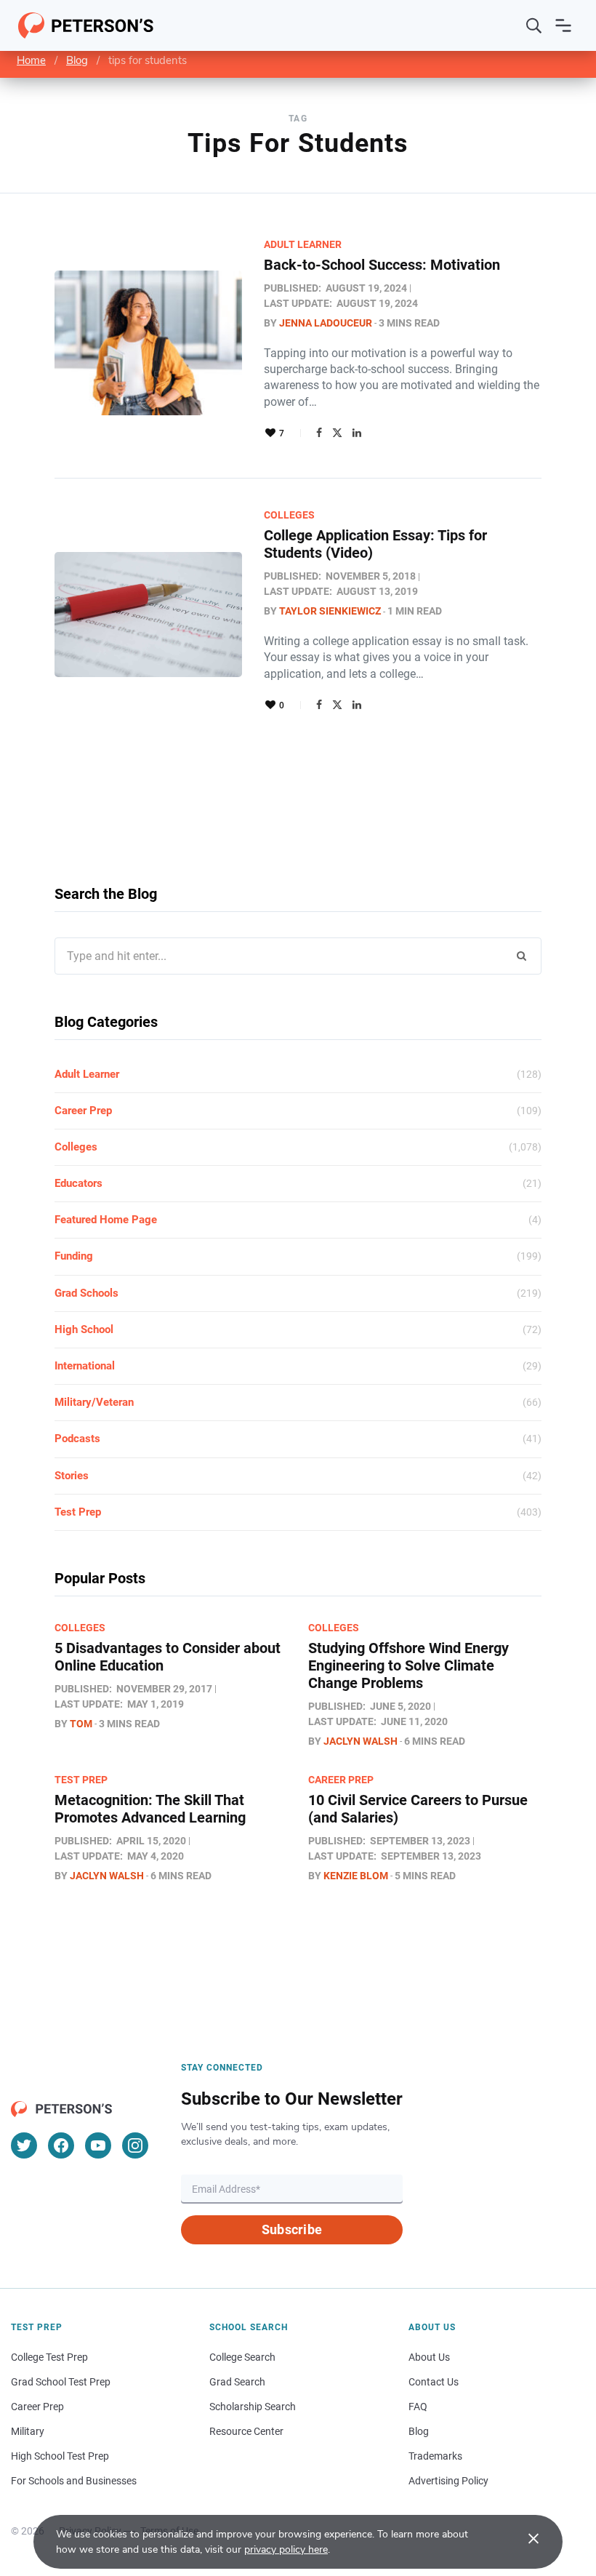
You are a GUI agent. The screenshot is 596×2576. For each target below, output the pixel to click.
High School (84, 1329)
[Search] (534, 25)
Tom (81, 1724)
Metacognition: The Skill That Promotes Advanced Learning (150, 1809)
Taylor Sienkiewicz (330, 611)
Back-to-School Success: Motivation (382, 265)
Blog (77, 60)
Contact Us (434, 2382)
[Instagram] (135, 2145)
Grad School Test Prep (61, 2382)
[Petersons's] (86, 25)
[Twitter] (337, 433)
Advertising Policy (448, 2481)
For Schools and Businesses (74, 2481)
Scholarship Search (253, 2407)
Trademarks (435, 2456)
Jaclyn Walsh (361, 1741)
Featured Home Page (106, 1220)
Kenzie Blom (356, 1876)
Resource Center (246, 2431)
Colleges (289, 515)
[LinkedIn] (357, 433)
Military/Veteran (94, 1402)
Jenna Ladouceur (326, 323)
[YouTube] (98, 2145)
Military (28, 2431)
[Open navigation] (563, 25)
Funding (74, 1256)
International (85, 1366)
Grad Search (237, 2382)
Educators (78, 1183)
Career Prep (83, 1111)
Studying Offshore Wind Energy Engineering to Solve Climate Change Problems (408, 1665)
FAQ (418, 2407)
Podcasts (77, 1439)
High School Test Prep (60, 2456)
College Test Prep (49, 2357)
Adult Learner (303, 244)
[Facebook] (319, 433)
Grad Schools (86, 1293)
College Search (242, 2357)
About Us (429, 2357)
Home (31, 60)
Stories (72, 1476)
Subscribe (292, 2229)
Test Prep (78, 1512)
